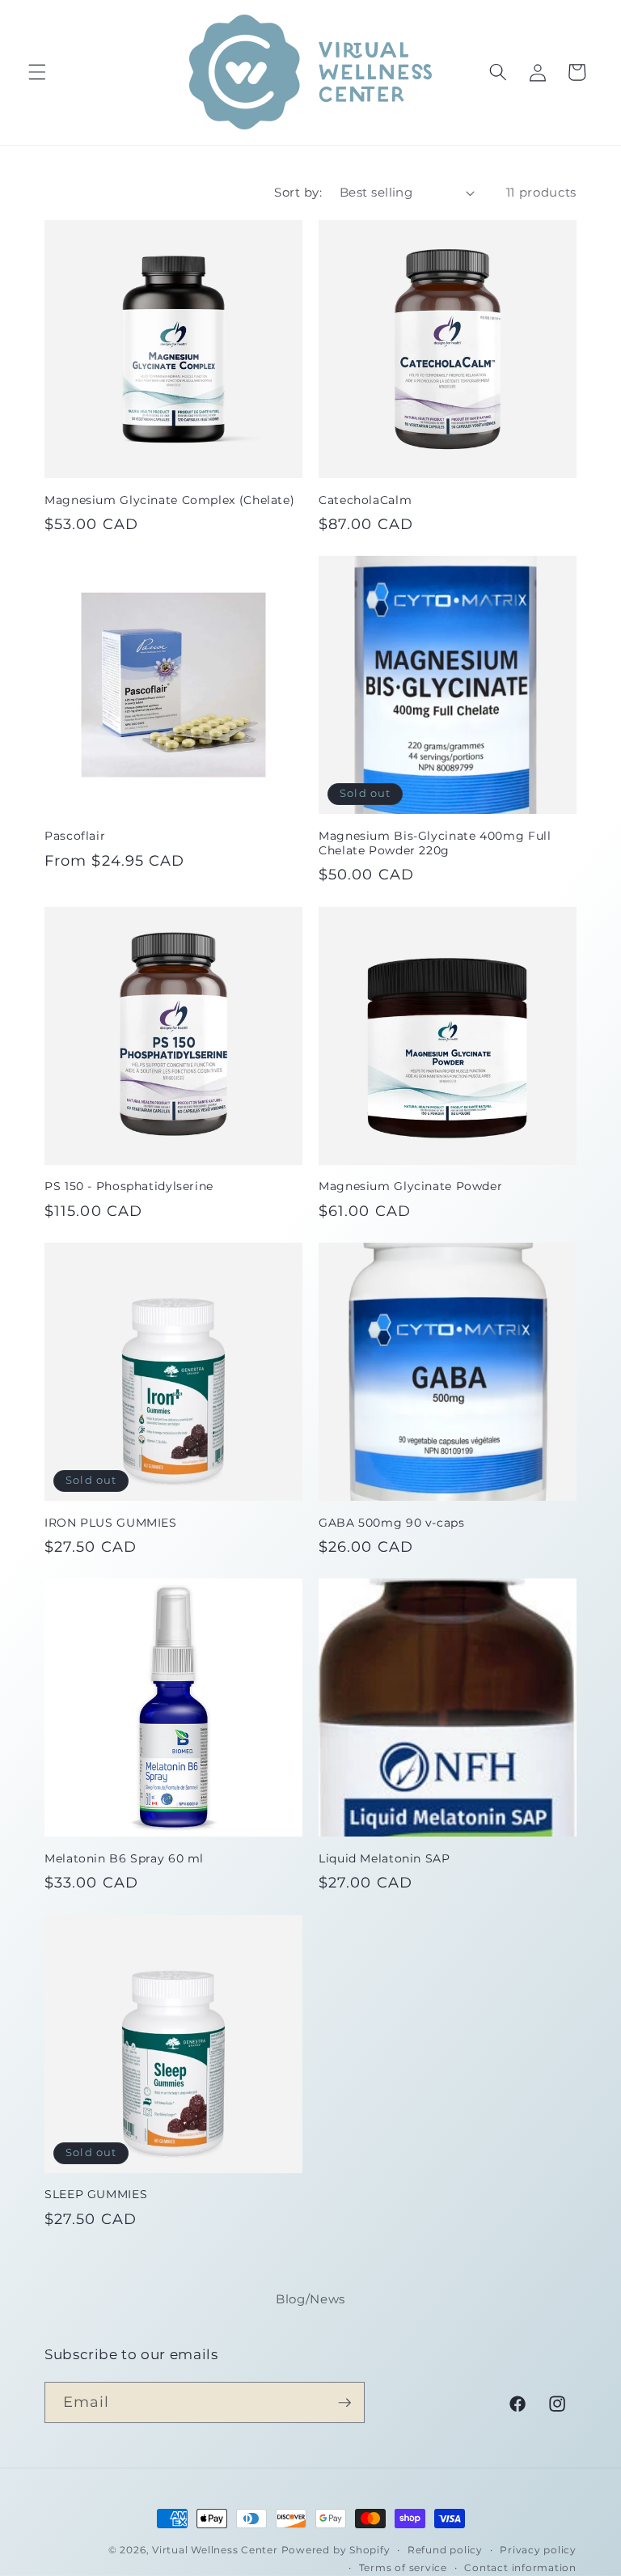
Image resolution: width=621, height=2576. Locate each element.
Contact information (520, 2568)
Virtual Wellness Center (215, 2550)
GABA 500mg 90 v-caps (392, 1523)
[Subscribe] (344, 2403)
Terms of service (403, 2568)
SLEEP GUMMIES (96, 2194)
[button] (37, 72)
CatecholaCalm (365, 500)
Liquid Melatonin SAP (384, 1858)
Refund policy (445, 2550)
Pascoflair (75, 836)
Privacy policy (538, 2550)
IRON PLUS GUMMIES (111, 1523)
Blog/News (310, 2299)
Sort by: (298, 192)
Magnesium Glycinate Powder (410, 1186)
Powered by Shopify (336, 2550)
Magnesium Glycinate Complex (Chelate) (169, 500)
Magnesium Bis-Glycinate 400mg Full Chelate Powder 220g (435, 843)
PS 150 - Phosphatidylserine (129, 1186)
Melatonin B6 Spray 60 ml (124, 1858)
